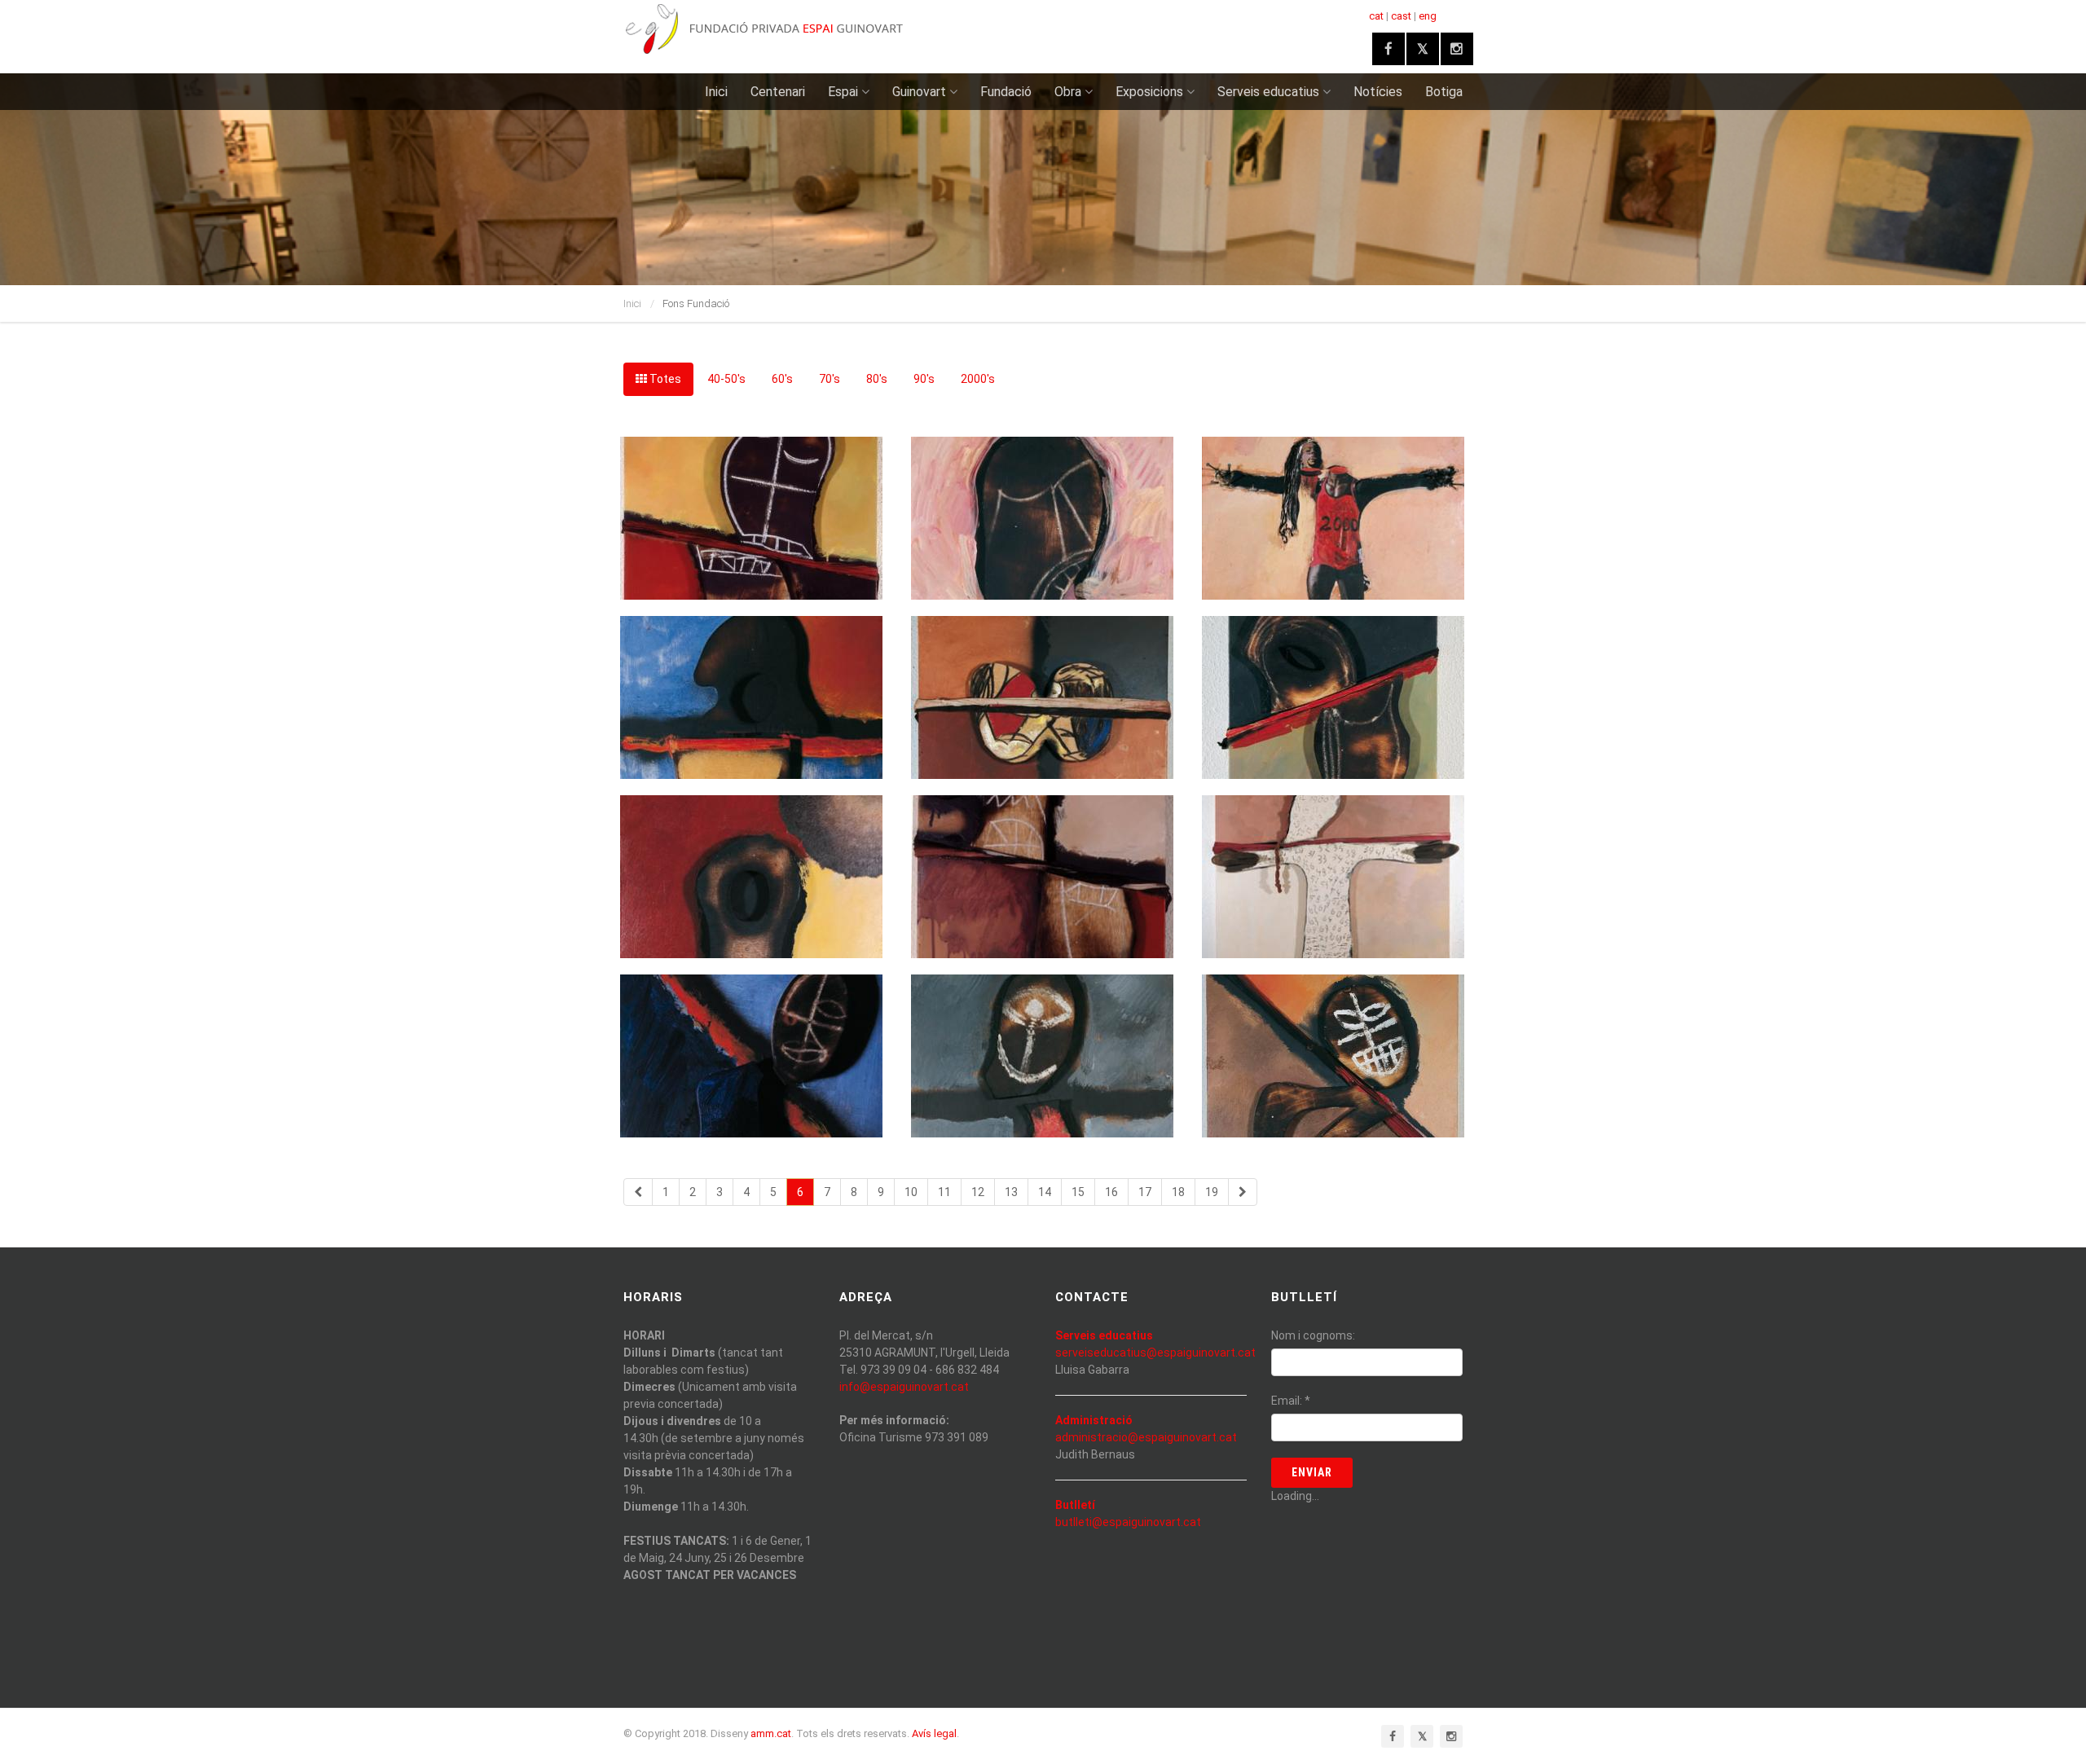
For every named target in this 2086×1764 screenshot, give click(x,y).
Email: (1291, 1401)
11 (944, 1192)
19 (1212, 1192)
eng (1428, 16)
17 (1145, 1192)
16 (1111, 1192)
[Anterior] (638, 1192)
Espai (843, 92)
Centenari (778, 92)
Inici (716, 92)
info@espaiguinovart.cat (904, 1387)
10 (911, 1192)
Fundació (1006, 92)
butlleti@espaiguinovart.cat (1128, 1522)
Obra (1068, 92)
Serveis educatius (1268, 92)
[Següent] (1243, 1192)
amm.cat (771, 1733)
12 (978, 1192)
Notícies (1378, 92)
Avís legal (934, 1733)
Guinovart (919, 92)
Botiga (1444, 92)
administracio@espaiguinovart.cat (1146, 1437)
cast (1401, 16)
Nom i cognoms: (1313, 1335)
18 (1178, 1192)
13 (1011, 1192)
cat (1376, 16)
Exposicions (1149, 92)
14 (1045, 1192)
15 (1078, 1192)
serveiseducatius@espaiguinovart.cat (1155, 1353)
